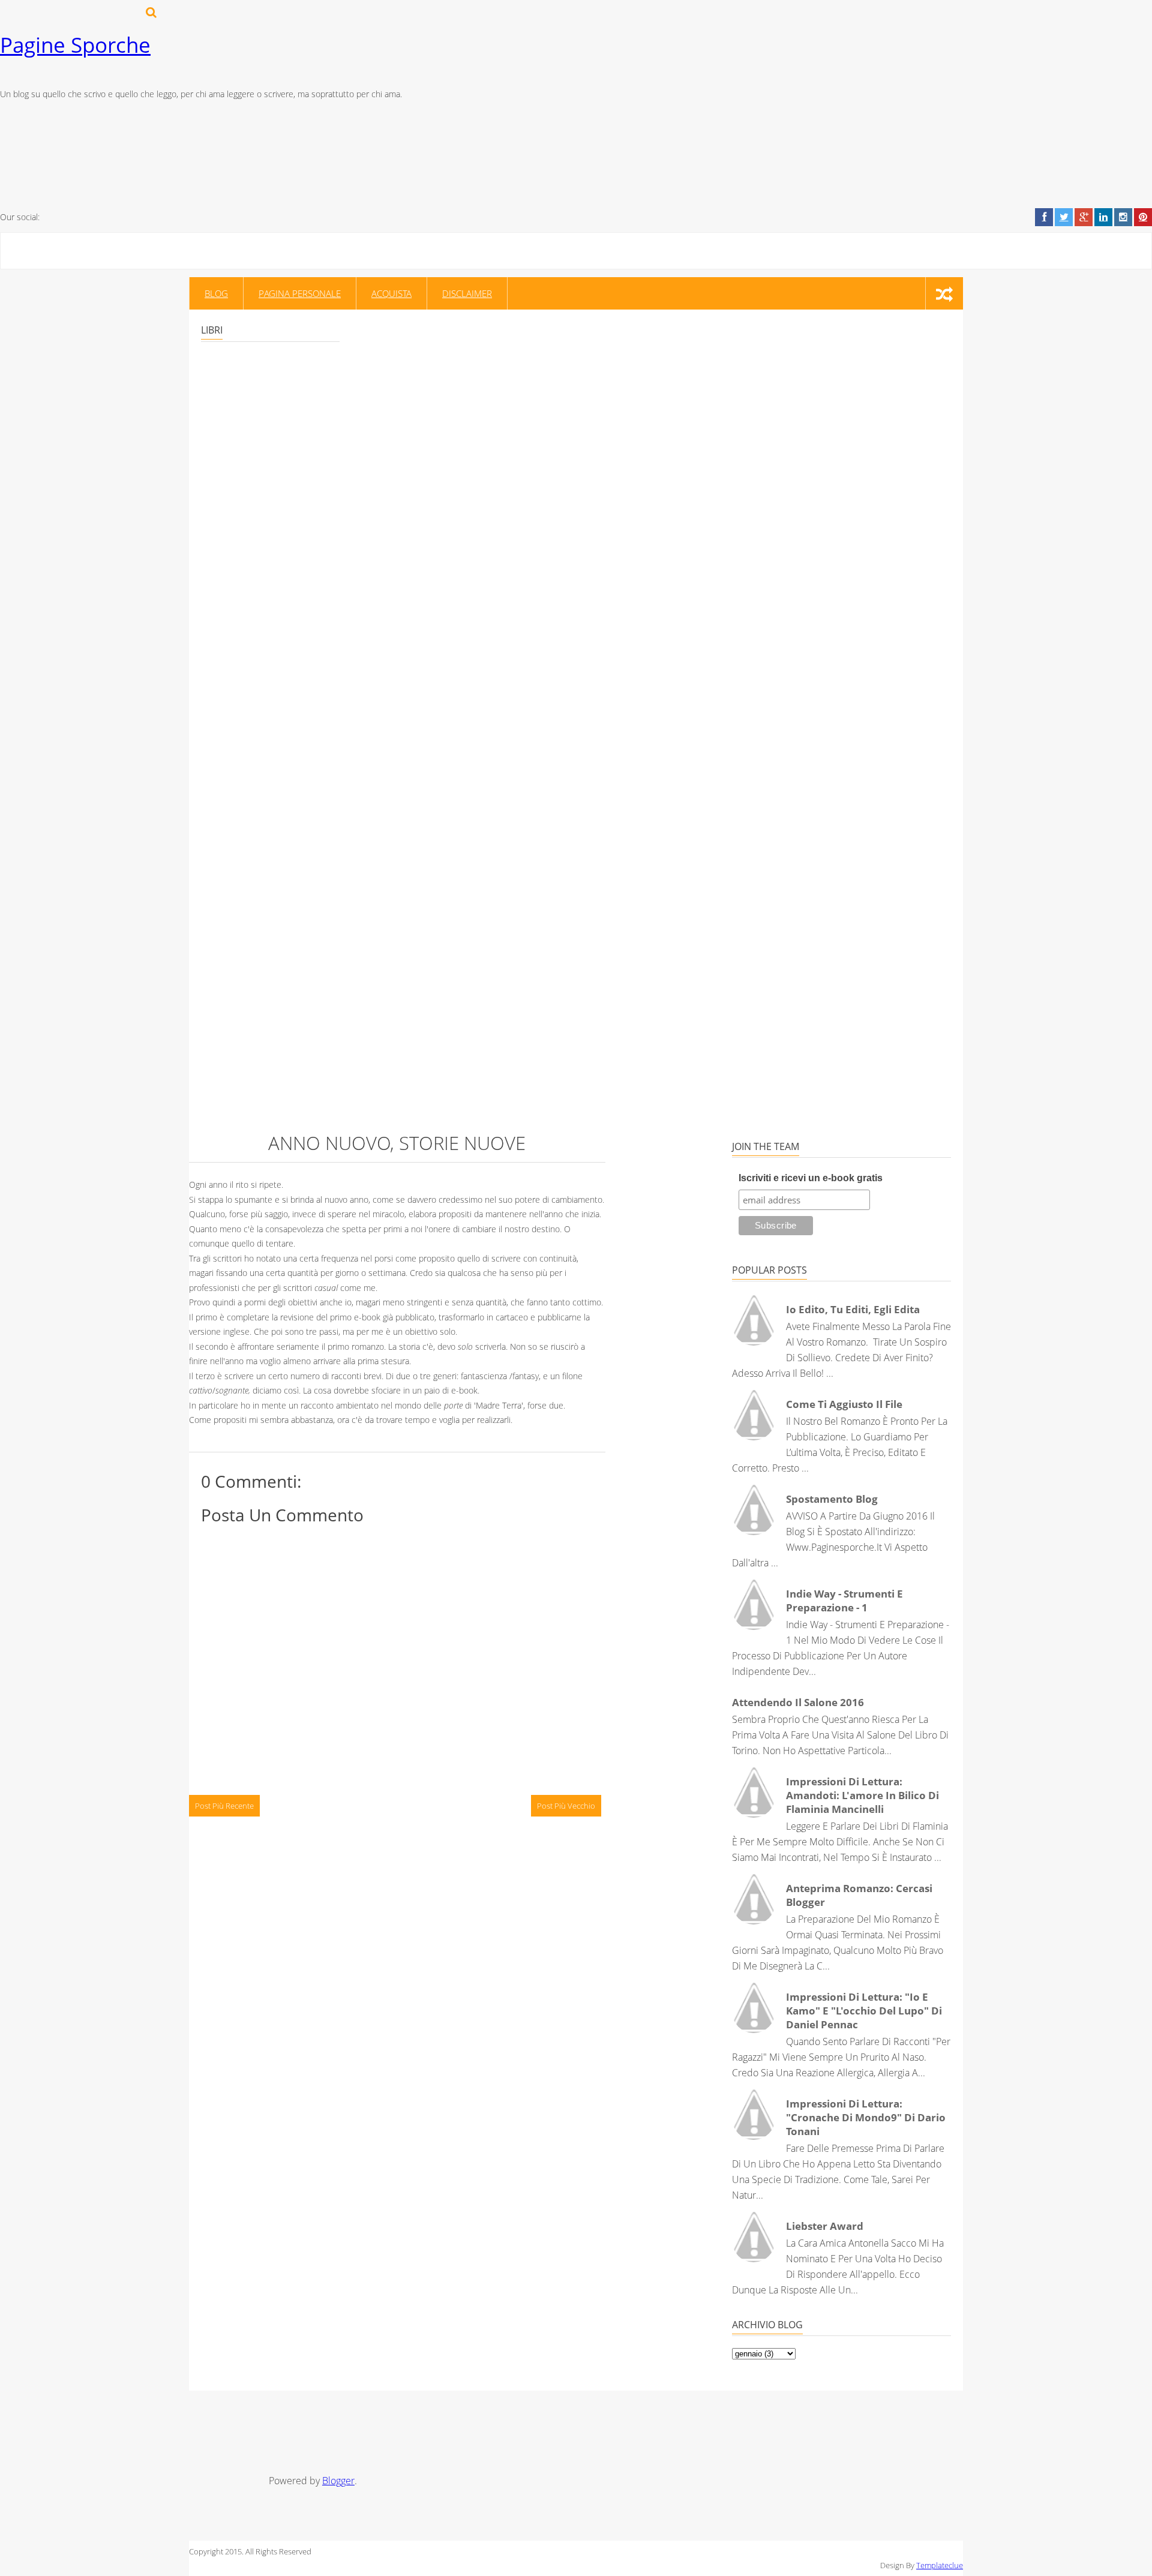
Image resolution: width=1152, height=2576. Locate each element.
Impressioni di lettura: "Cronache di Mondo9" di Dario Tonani (866, 2117)
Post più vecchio (566, 1806)
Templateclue (940, 2565)
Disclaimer (467, 293)
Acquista (391, 293)
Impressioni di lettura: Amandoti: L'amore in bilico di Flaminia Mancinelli (862, 1795)
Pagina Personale (300, 293)
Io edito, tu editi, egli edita (853, 1309)
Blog (216, 293)
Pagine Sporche (75, 45)
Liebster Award (825, 2226)
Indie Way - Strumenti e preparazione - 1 (844, 1601)
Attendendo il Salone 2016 (798, 1702)
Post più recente (224, 1806)
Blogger (338, 2481)
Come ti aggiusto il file (844, 1404)
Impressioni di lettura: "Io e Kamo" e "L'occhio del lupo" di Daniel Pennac (864, 2011)
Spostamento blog (832, 1499)
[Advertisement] (495, 2427)
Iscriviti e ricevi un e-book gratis (811, 1178)
